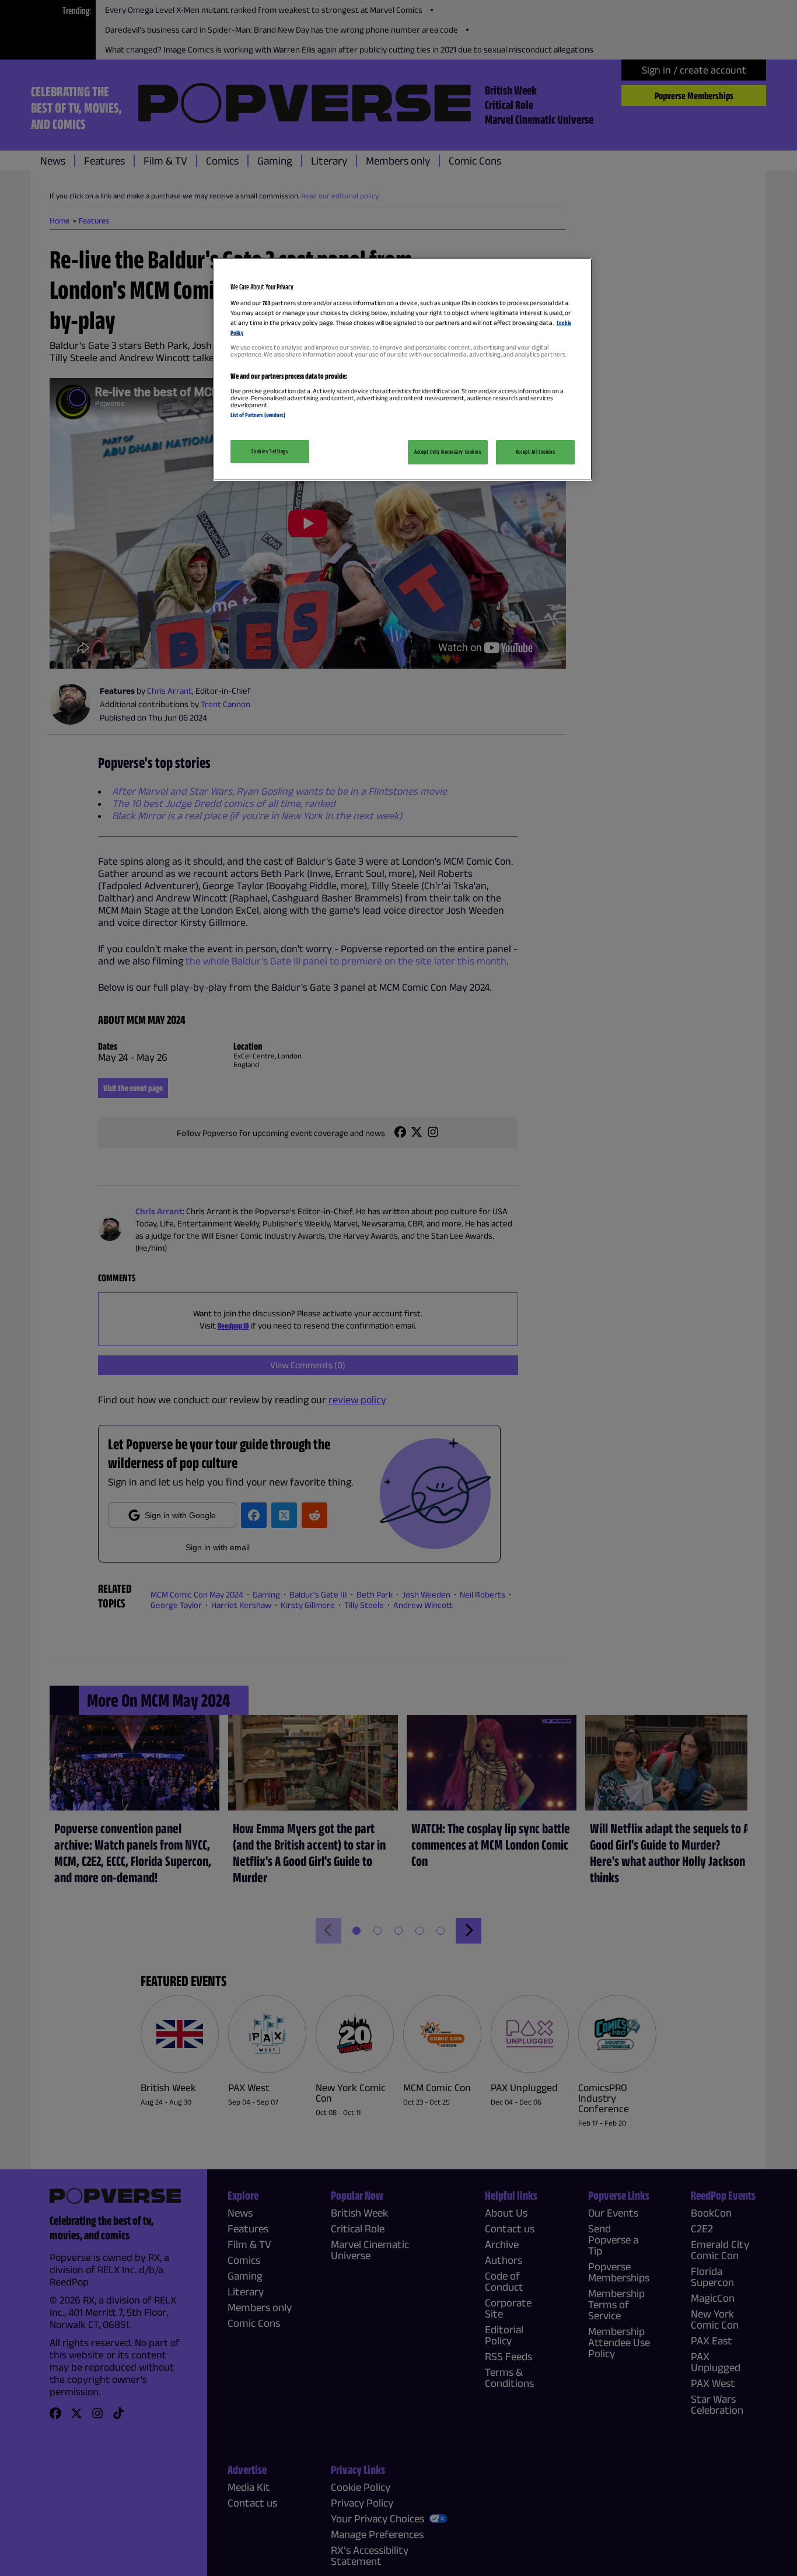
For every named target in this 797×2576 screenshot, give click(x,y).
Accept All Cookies (535, 452)
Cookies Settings (270, 451)
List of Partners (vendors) (258, 415)
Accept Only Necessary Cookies (448, 452)
